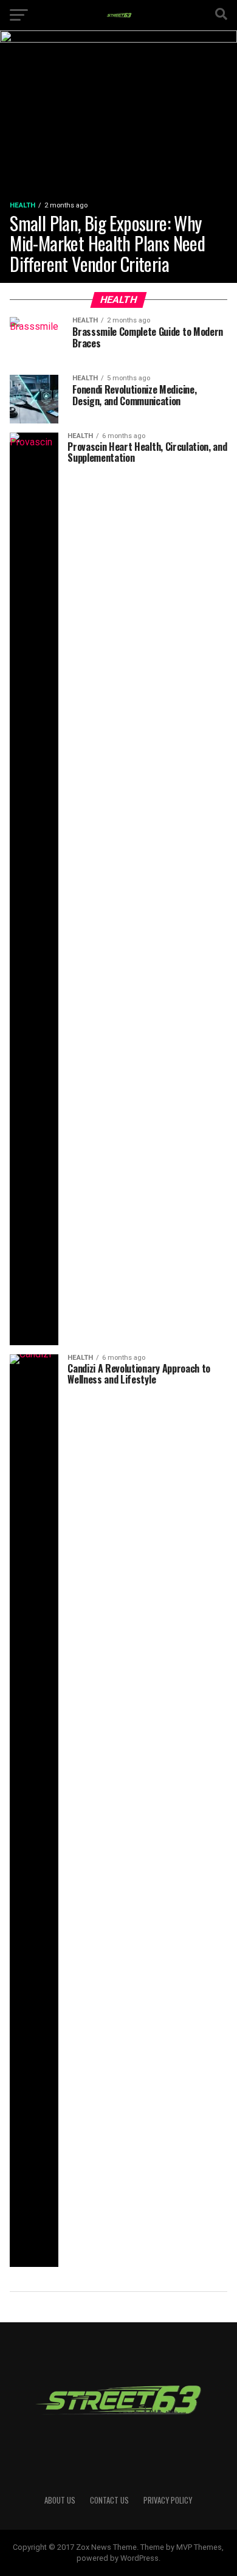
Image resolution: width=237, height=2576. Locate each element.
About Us (60, 2500)
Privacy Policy (168, 2500)
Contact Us (109, 2500)
